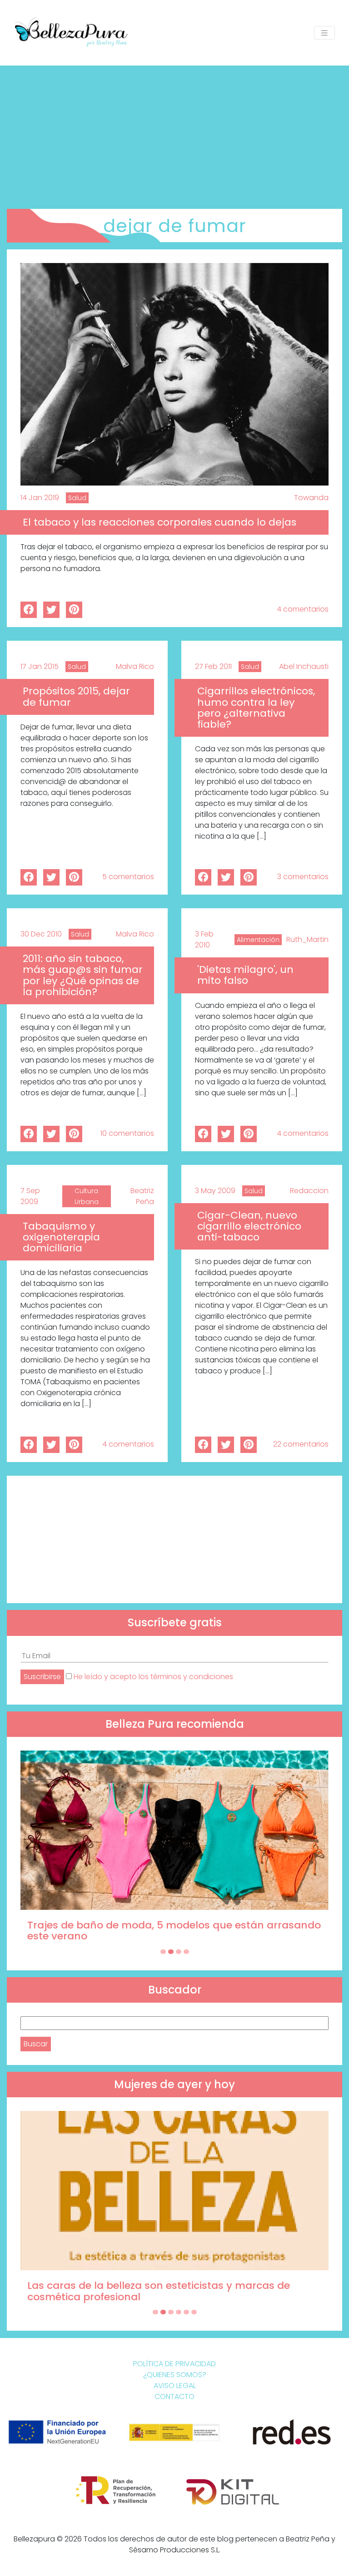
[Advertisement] (174, 134)
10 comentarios (127, 1133)
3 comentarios (303, 877)
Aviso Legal (175, 2386)
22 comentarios (301, 1444)
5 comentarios (128, 877)
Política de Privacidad (174, 2364)
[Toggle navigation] (324, 33)
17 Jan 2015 (40, 666)
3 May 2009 (215, 1191)
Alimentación (258, 940)
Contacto (174, 2396)
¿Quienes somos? (175, 2375)
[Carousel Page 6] (194, 2312)
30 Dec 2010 (41, 934)
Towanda (311, 498)
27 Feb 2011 (213, 666)
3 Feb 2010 (204, 939)
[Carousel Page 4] (186, 1952)
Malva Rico (135, 666)
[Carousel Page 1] (163, 1952)
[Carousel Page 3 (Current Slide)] (179, 1952)
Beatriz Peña (142, 1196)
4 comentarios (303, 609)
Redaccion (309, 1191)
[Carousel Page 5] (186, 2312)
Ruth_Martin (307, 939)
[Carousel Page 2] (171, 1952)
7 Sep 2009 (30, 1196)
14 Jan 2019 (40, 498)
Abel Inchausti (304, 666)
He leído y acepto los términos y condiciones (153, 1677)
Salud (77, 498)
